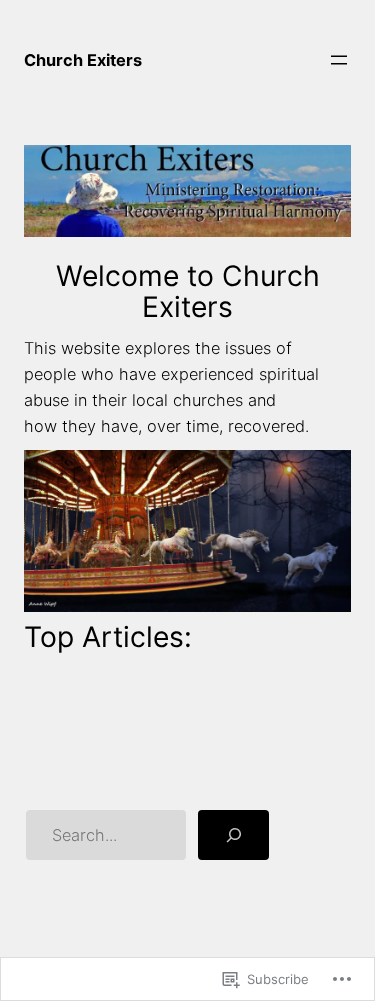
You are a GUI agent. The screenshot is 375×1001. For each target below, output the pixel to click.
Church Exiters (83, 60)
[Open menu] (339, 60)
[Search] (234, 835)
